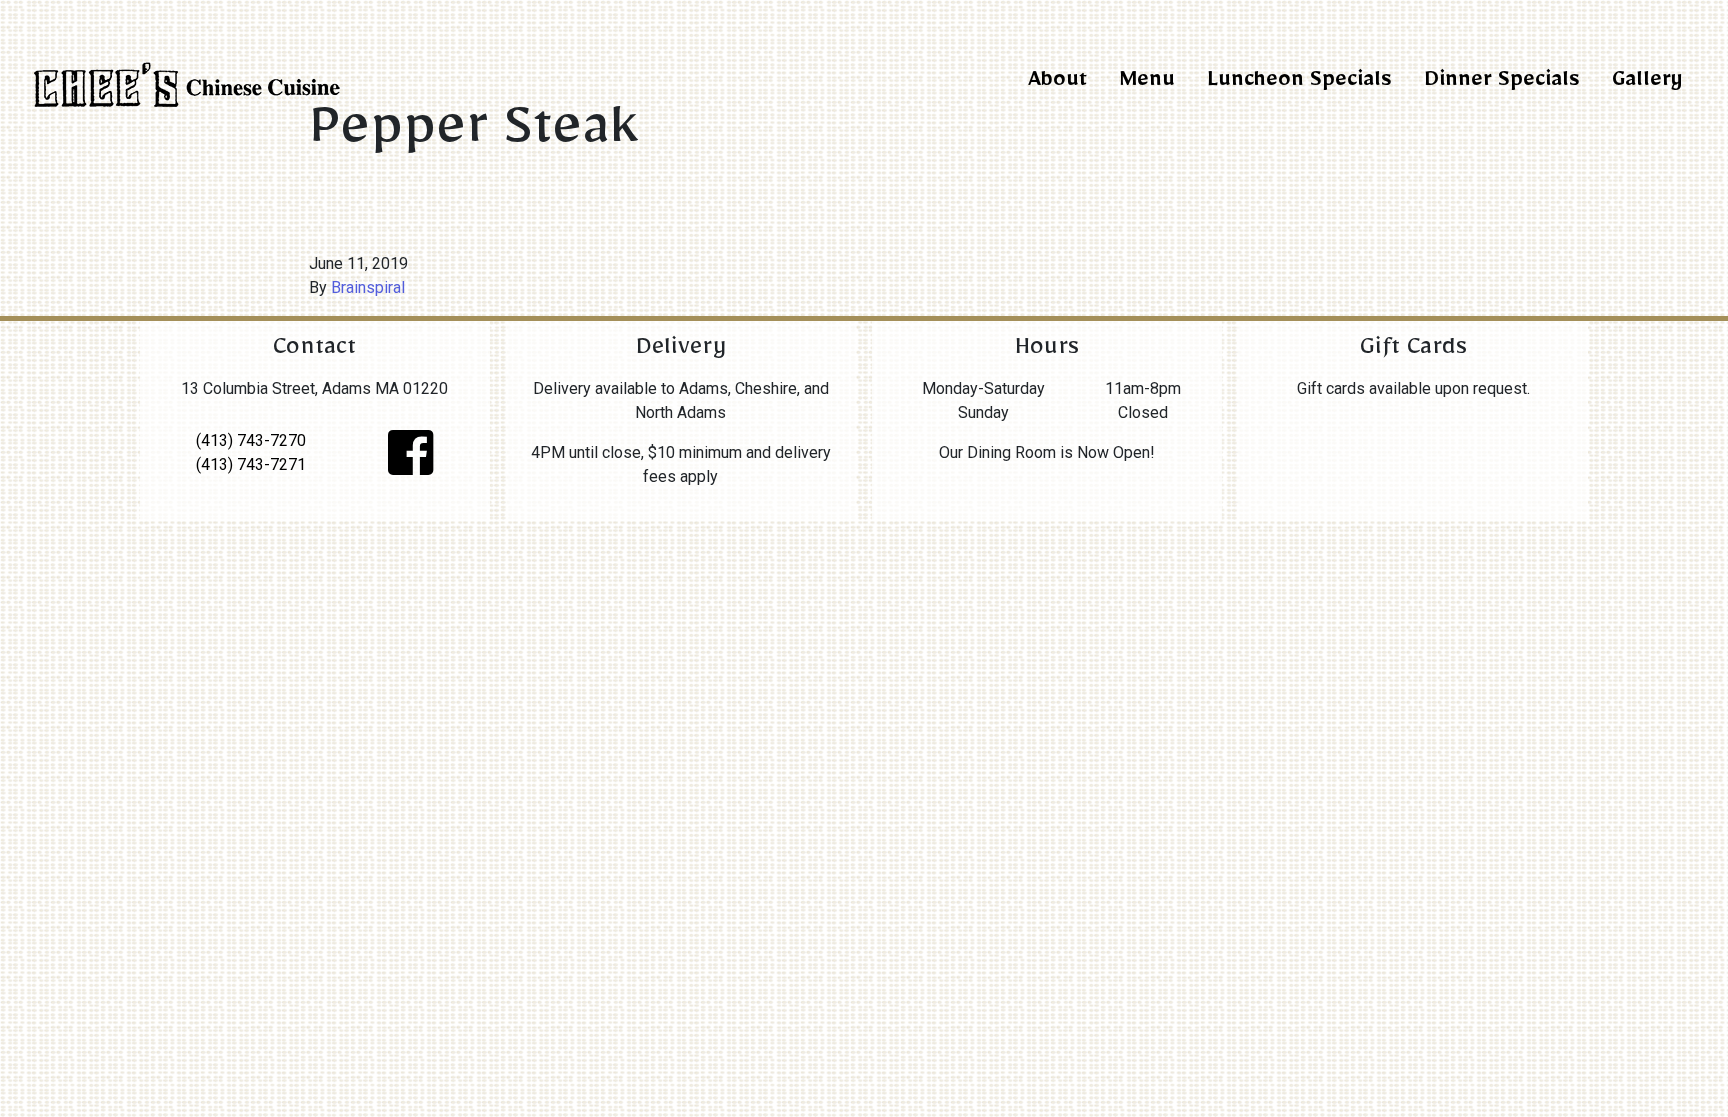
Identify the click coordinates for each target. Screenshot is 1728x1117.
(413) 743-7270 (251, 440)
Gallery (1647, 83)
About (1057, 83)
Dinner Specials (1502, 83)
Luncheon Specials (1299, 83)
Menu (1147, 83)
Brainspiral (368, 287)
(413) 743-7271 (251, 464)
